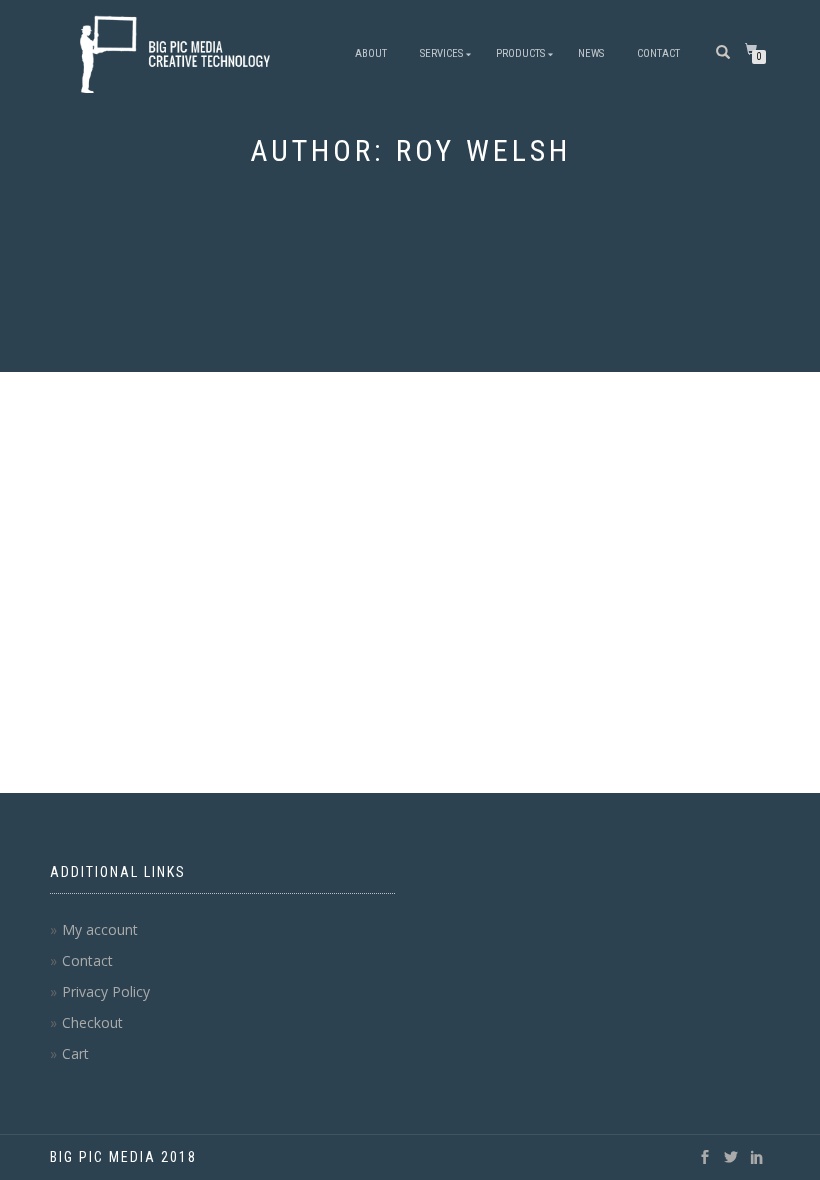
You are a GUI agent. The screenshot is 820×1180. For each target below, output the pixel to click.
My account (100, 929)
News (591, 53)
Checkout (92, 1022)
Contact (658, 53)
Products (520, 53)
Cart (75, 1053)
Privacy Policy (106, 991)
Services (441, 53)
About (371, 53)
